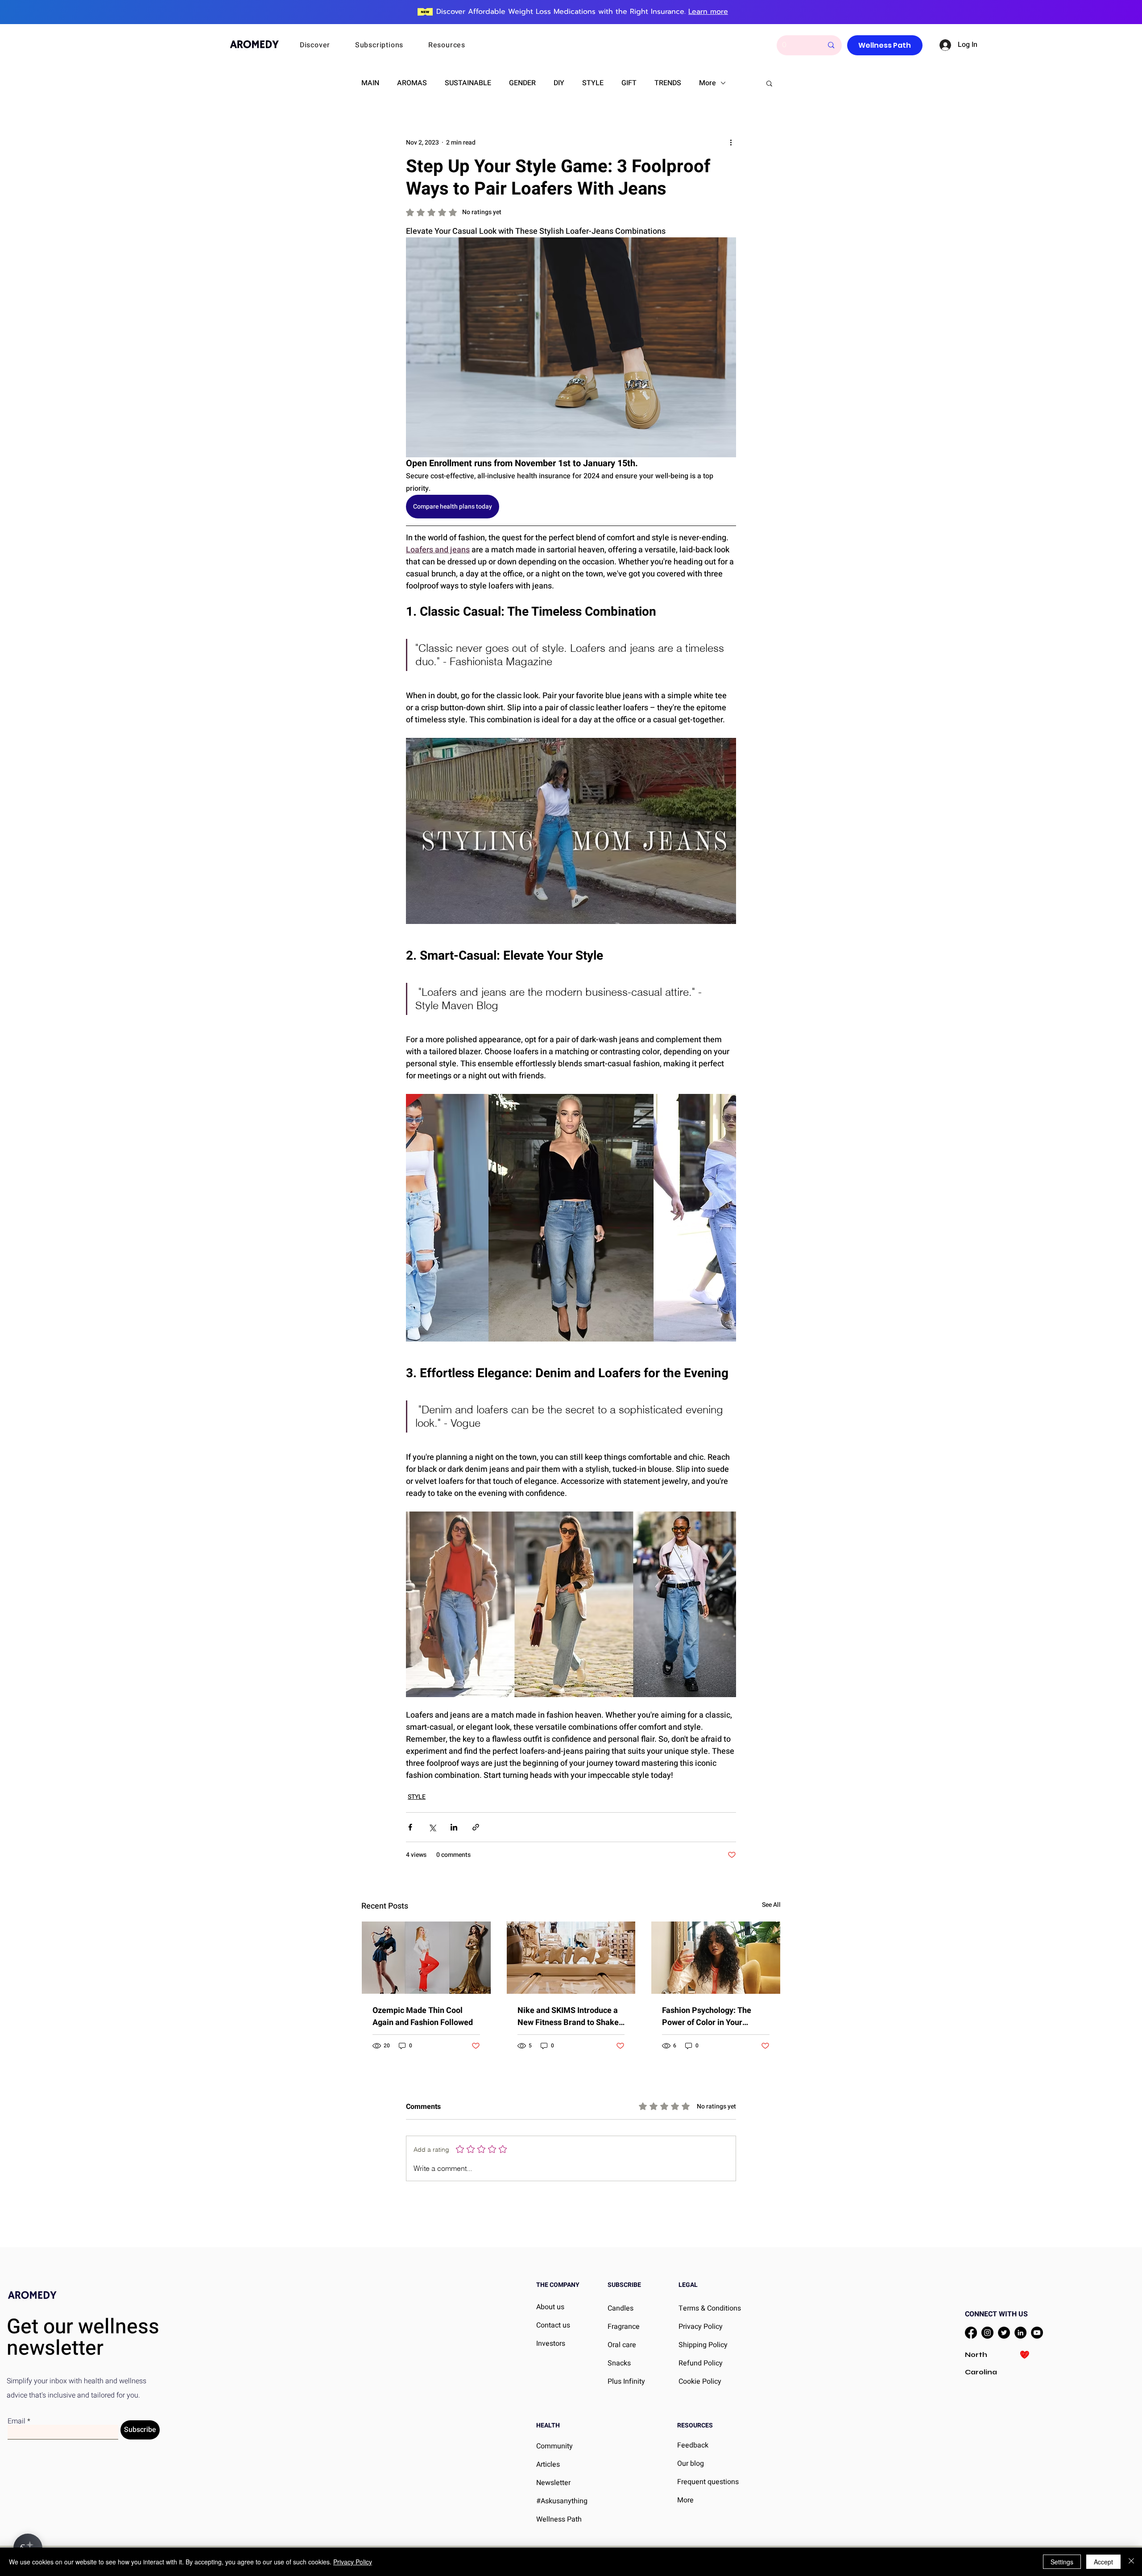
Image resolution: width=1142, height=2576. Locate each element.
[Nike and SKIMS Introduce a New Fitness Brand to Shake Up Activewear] (571, 1958)
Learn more (708, 12)
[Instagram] (987, 2333)
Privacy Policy (353, 2562)
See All (771, 1905)
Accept (1103, 2562)
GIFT (629, 83)
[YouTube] (1037, 2333)
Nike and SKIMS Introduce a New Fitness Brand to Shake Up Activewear (568, 2017)
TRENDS (668, 83)
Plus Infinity (626, 2381)
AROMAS (412, 83)
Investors (551, 2344)
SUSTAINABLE (468, 83)
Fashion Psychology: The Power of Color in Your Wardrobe (707, 2017)
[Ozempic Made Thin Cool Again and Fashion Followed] (426, 1958)
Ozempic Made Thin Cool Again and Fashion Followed (423, 2017)
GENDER (522, 83)
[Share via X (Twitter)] (432, 1827)
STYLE (593, 83)
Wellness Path (559, 2519)
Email (17, 2421)
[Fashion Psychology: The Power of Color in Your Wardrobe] (716, 1958)
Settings (1062, 2562)
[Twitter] (1004, 2333)
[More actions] (731, 142)
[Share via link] (476, 1827)
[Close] (1131, 2562)
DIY (559, 83)
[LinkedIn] (1020, 2333)
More (708, 83)
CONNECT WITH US (996, 2314)
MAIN (370, 83)
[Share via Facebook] (410, 1827)
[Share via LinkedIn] (454, 1827)
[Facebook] (971, 2333)
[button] (327, 45)
